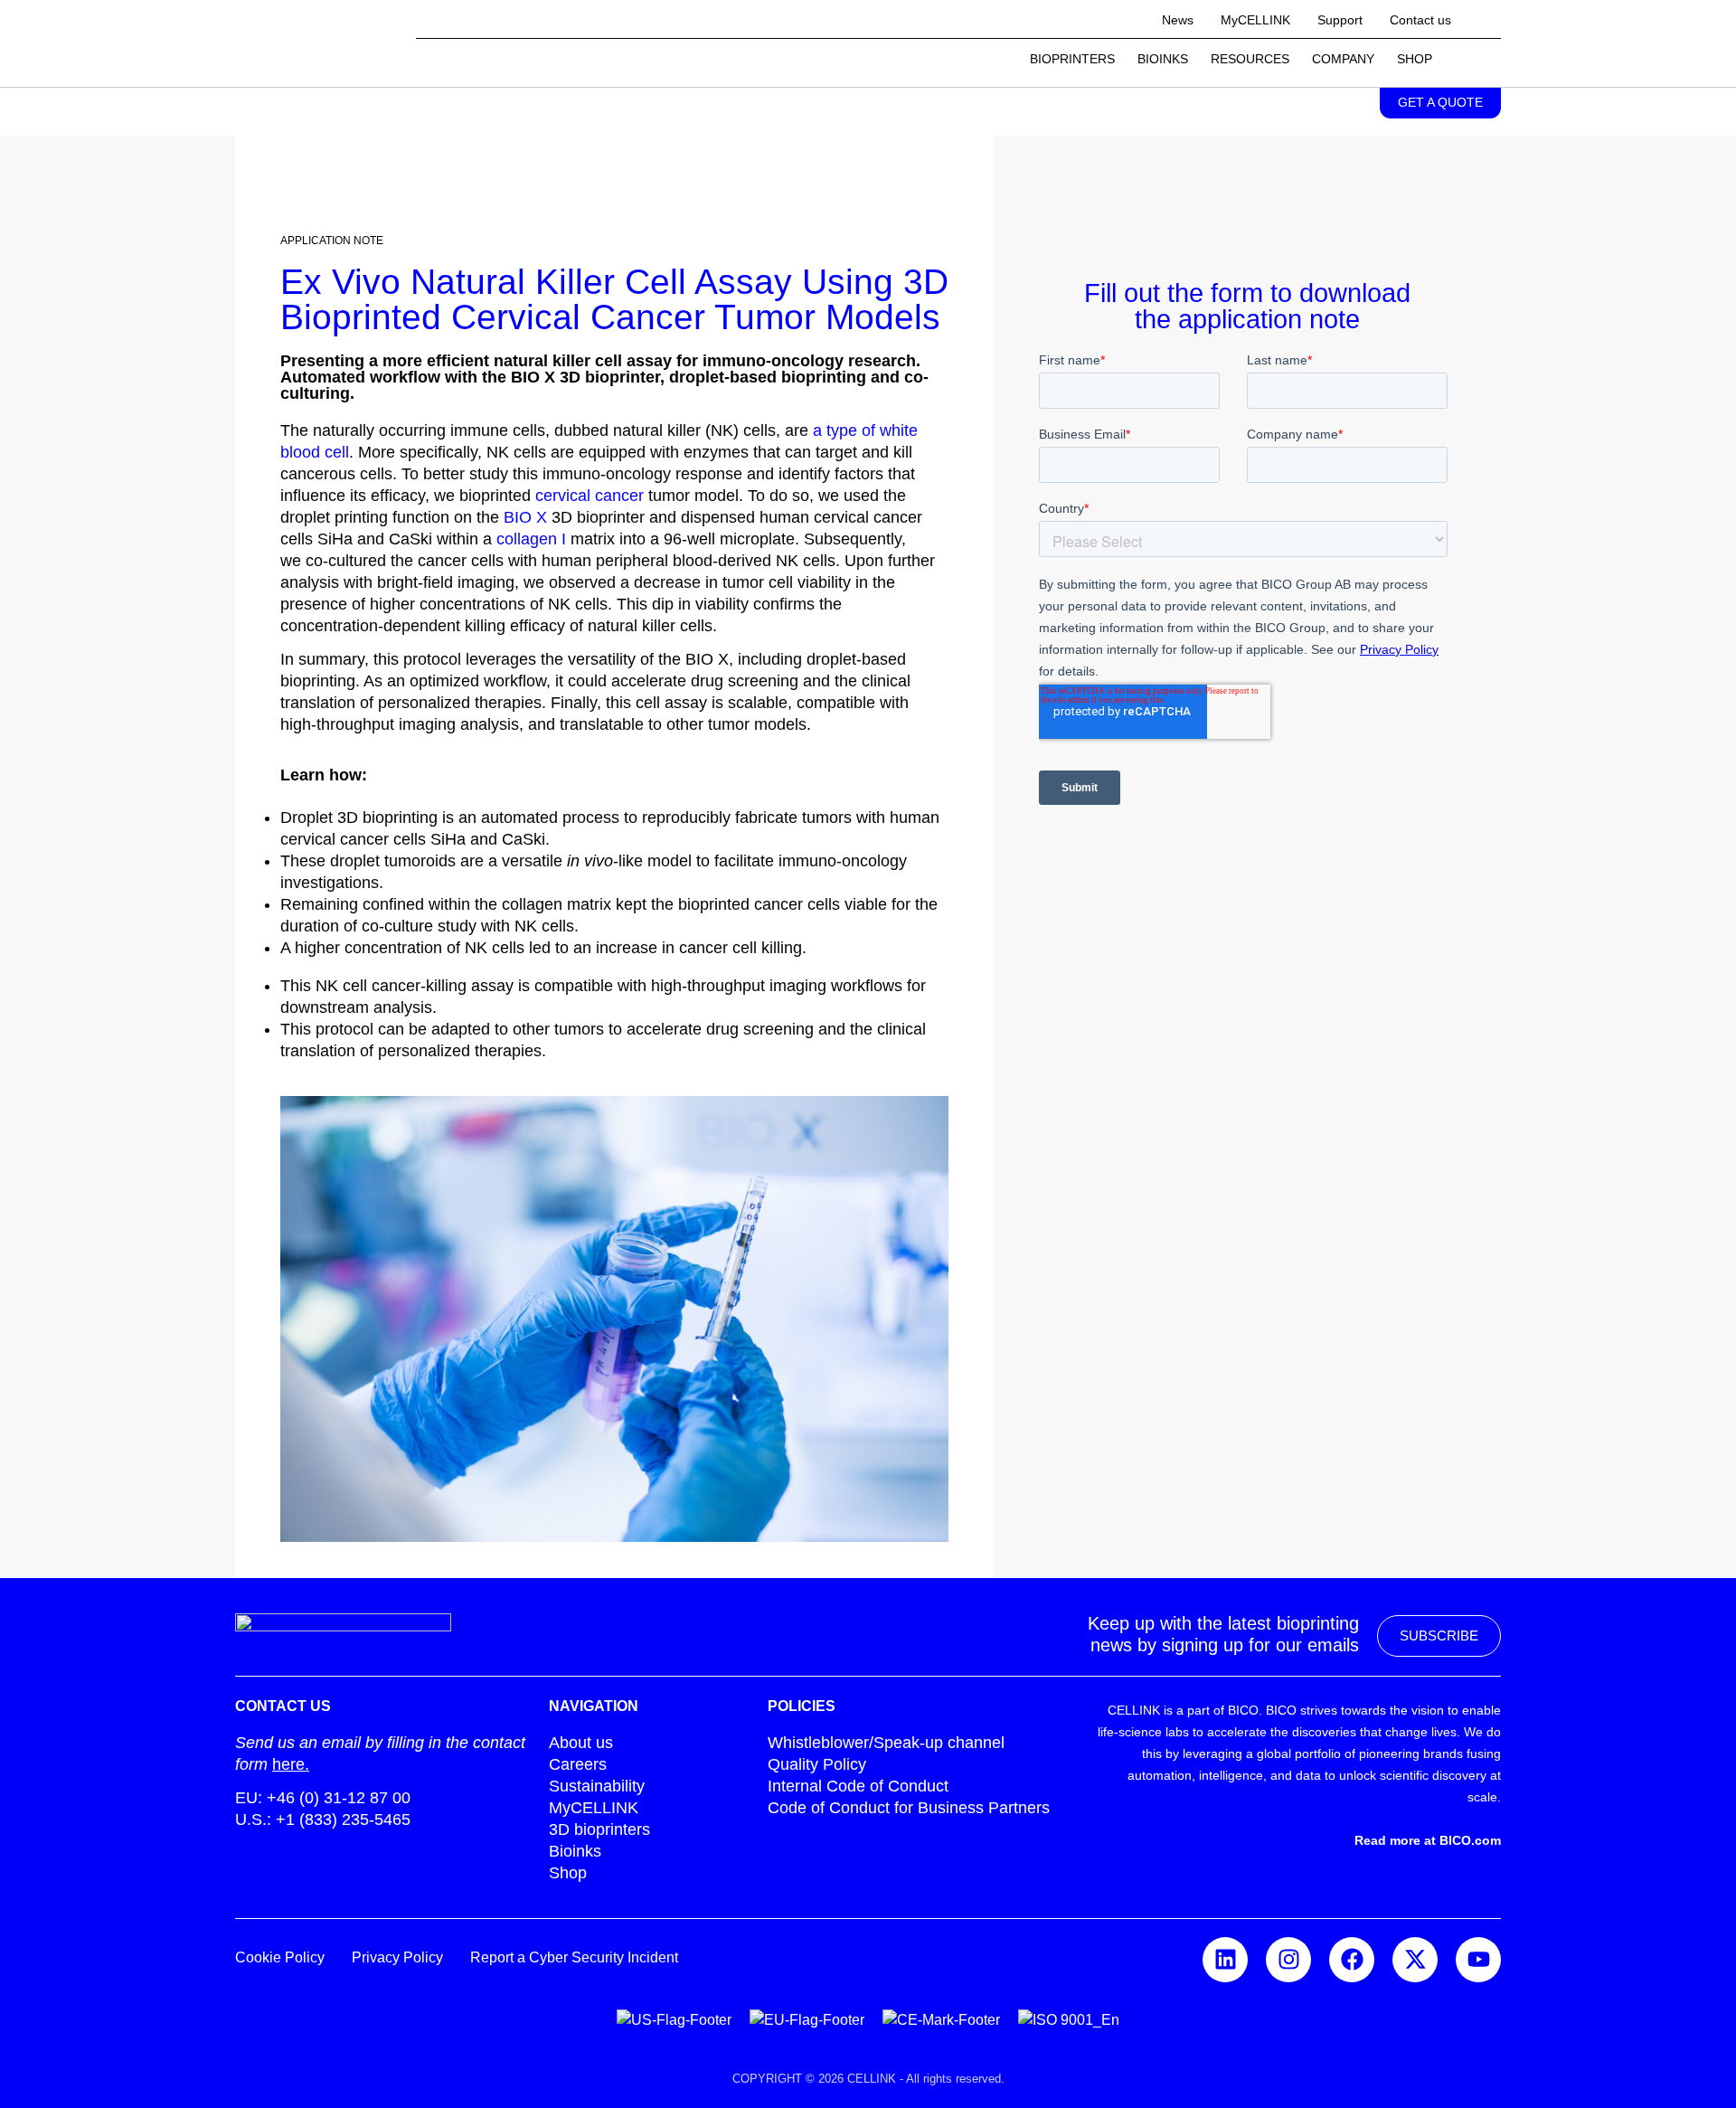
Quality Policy (817, 1764)
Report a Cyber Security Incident (574, 1957)
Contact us (1420, 20)
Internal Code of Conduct (858, 1786)
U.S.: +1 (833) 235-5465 (323, 1820)
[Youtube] (1478, 1960)
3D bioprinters (599, 1829)
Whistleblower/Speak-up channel (886, 1743)
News (1178, 20)
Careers (578, 1764)
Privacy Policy (397, 1957)
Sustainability (597, 1786)
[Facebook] (1352, 1960)
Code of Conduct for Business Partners (909, 1808)
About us (581, 1743)
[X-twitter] (1415, 1960)
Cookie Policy (280, 1957)
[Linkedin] (1225, 1960)
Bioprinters (1072, 59)
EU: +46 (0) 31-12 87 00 (323, 1798)
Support (1340, 20)
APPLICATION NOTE (332, 241)
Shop (1415, 59)
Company (1343, 59)
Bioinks (1163, 59)
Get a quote (1440, 102)
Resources (1250, 59)
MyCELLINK (1255, 20)
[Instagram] (1288, 1960)
